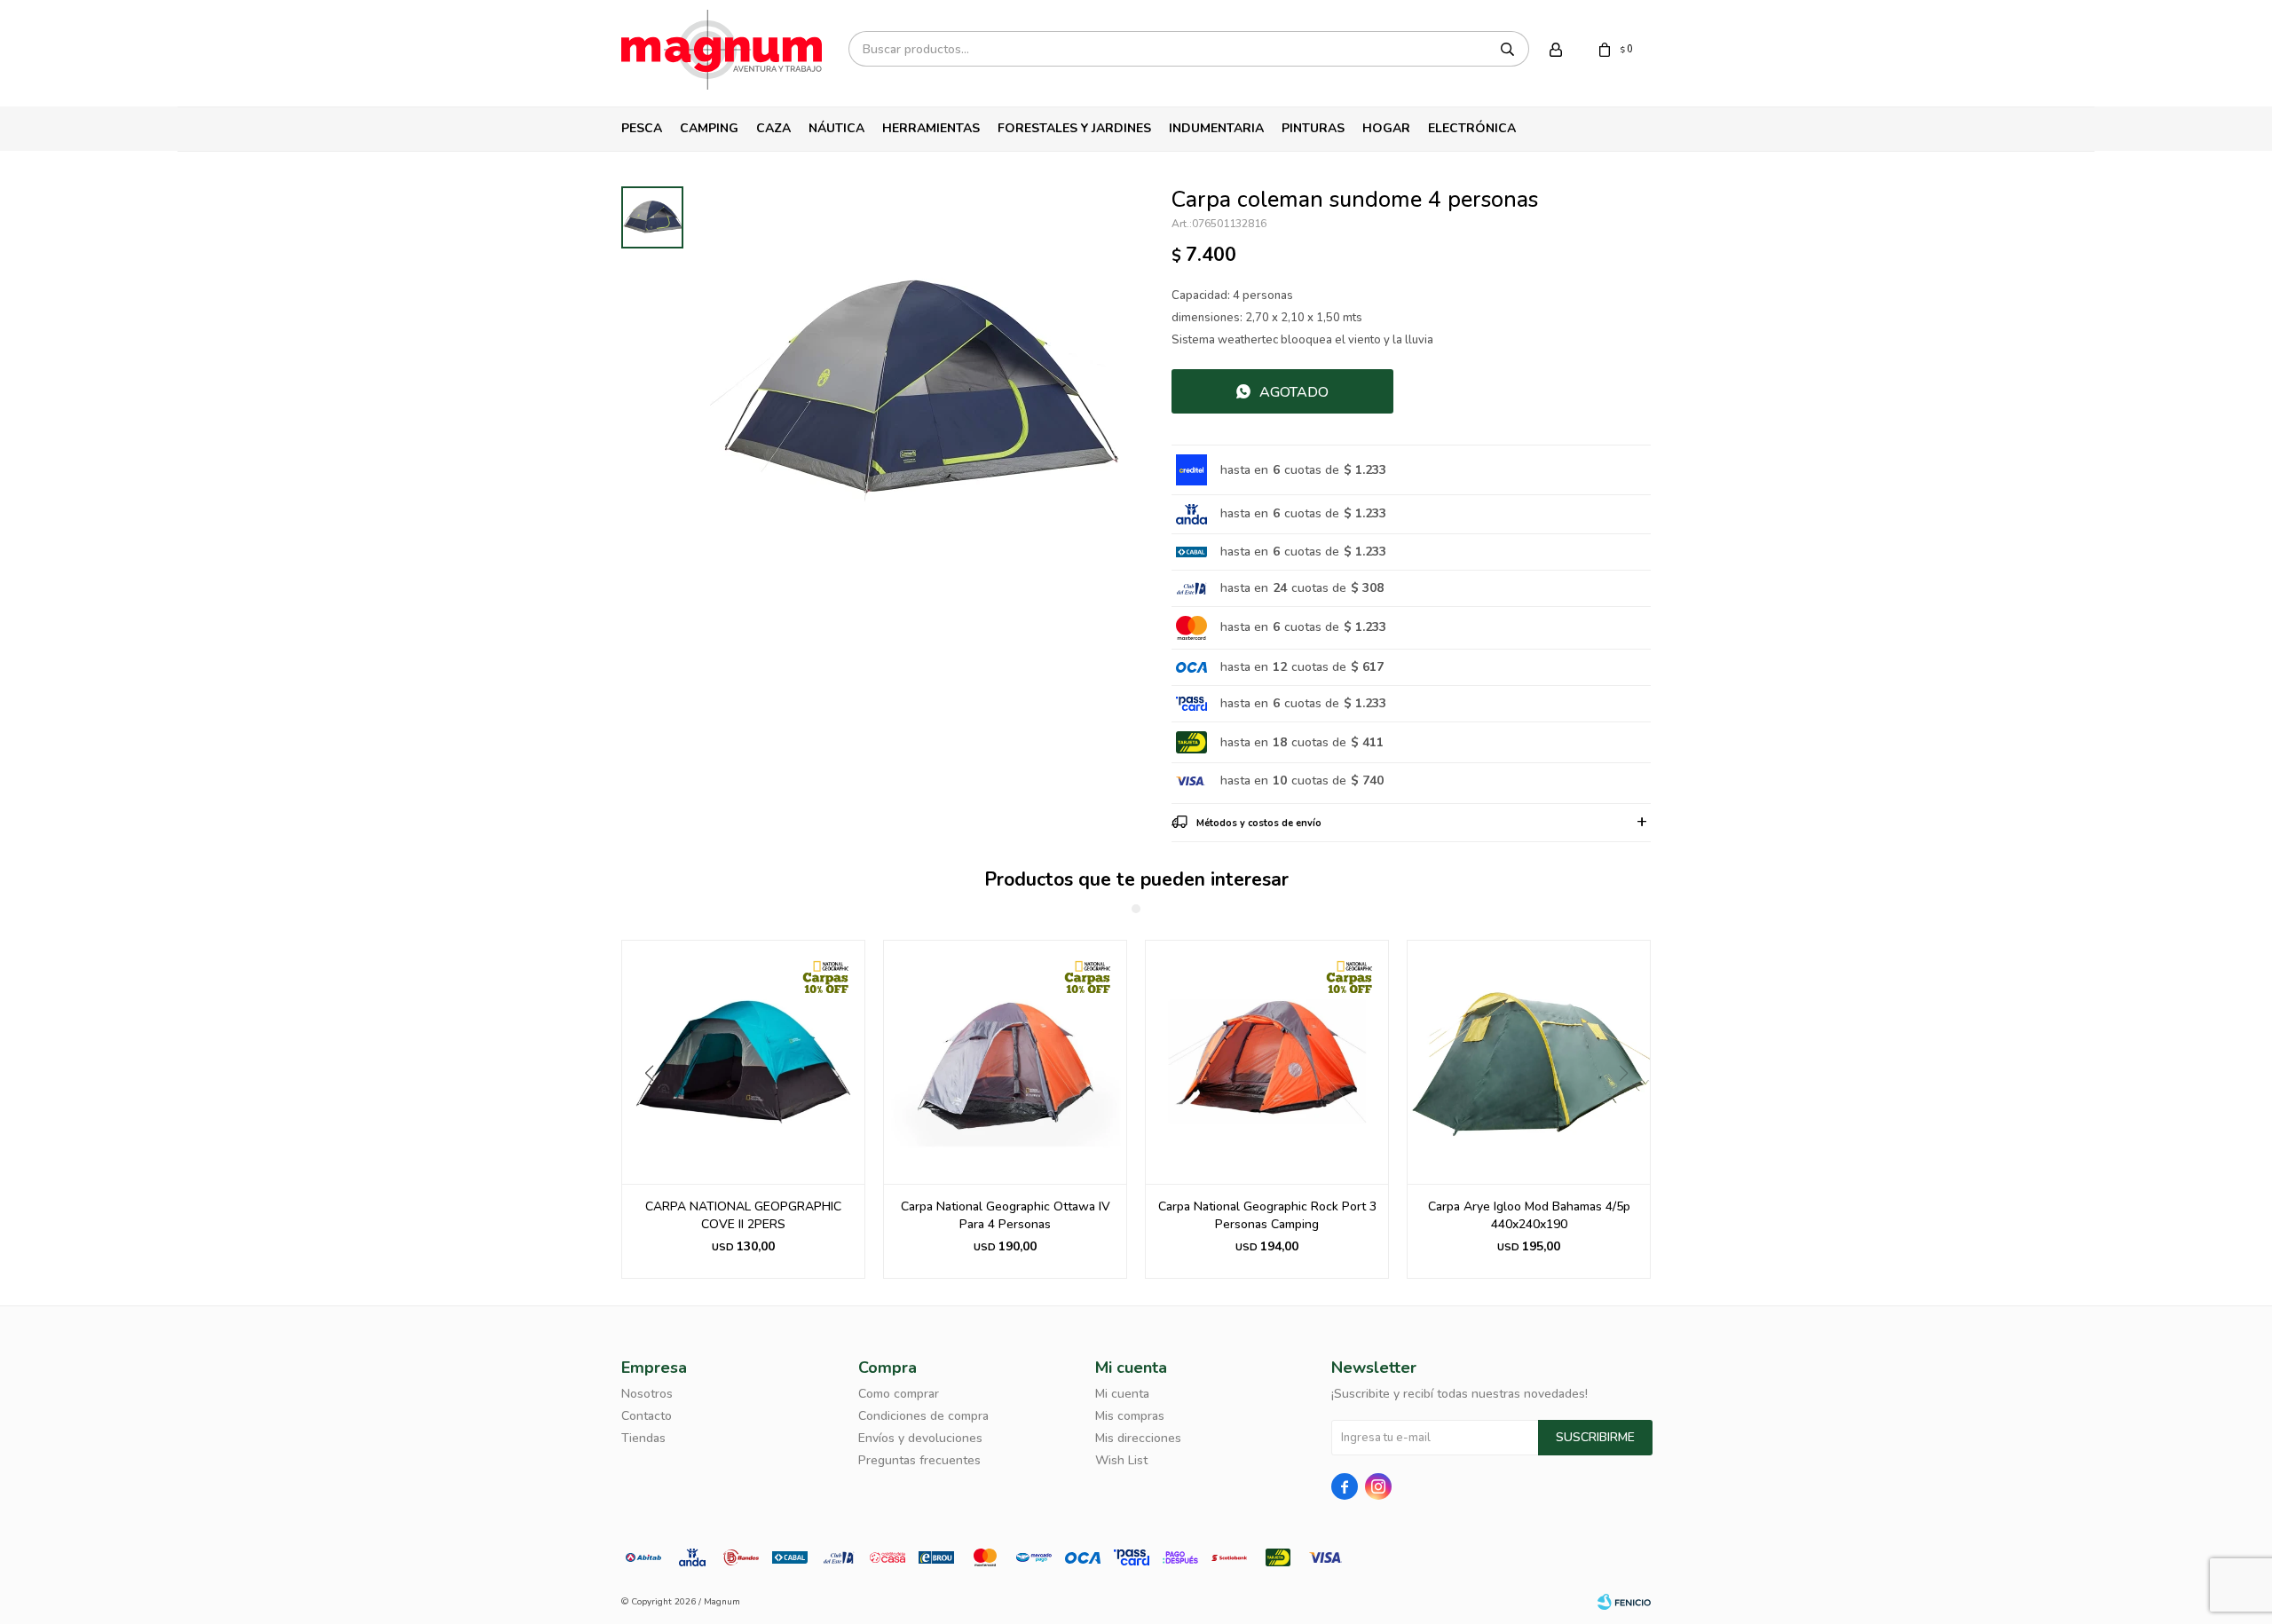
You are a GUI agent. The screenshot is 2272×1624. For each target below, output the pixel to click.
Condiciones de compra (923, 1416)
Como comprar (899, 1394)
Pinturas (1313, 128)
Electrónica (1472, 128)
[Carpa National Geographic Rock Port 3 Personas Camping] (1267, 1062)
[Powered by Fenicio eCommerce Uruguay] (1624, 1602)
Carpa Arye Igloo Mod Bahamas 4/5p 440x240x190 (1529, 1215)
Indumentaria (1216, 128)
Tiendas (643, 1438)
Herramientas (931, 128)
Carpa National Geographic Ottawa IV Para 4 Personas (1006, 1215)
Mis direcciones (1138, 1438)
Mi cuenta (1122, 1394)
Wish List (1121, 1460)
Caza (773, 128)
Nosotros (647, 1394)
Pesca (642, 128)
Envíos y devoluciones (920, 1438)
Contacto (647, 1416)
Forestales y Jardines (1074, 128)
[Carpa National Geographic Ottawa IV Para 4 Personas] (1005, 1062)
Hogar (1386, 128)
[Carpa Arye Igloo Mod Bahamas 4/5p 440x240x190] (1529, 1062)
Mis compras (1130, 1416)
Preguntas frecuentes (919, 1460)
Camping (709, 128)
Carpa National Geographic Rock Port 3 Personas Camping (1267, 1215)
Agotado (1294, 392)
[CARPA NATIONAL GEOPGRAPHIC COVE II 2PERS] (743, 1062)
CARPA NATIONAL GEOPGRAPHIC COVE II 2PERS (743, 1215)
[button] (642, 1109)
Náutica (836, 128)
